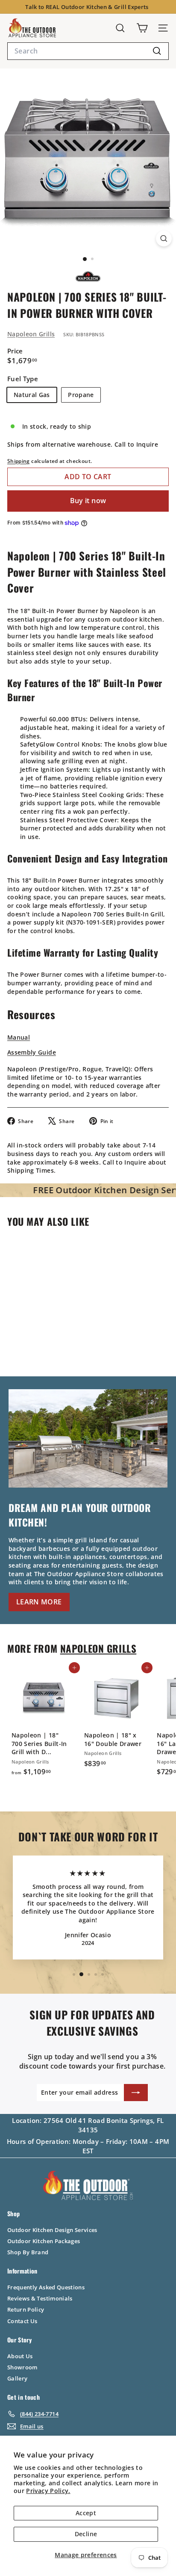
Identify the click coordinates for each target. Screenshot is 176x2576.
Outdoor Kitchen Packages (44, 2241)
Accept (86, 2513)
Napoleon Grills (31, 334)
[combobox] (88, 51)
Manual (19, 1037)
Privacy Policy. (48, 2491)
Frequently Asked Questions (46, 2287)
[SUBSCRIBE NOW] (136, 2093)
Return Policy (26, 2309)
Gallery (17, 2378)
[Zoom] (164, 239)
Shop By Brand (28, 2252)
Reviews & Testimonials (40, 2298)
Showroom (22, 2367)
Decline (86, 2534)
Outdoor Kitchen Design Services (52, 2230)
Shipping (19, 461)
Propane (81, 395)
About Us (20, 2356)
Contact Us (22, 2321)
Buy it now (88, 501)
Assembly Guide (32, 1052)
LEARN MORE (39, 1602)
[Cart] (142, 28)
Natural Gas (32, 395)
